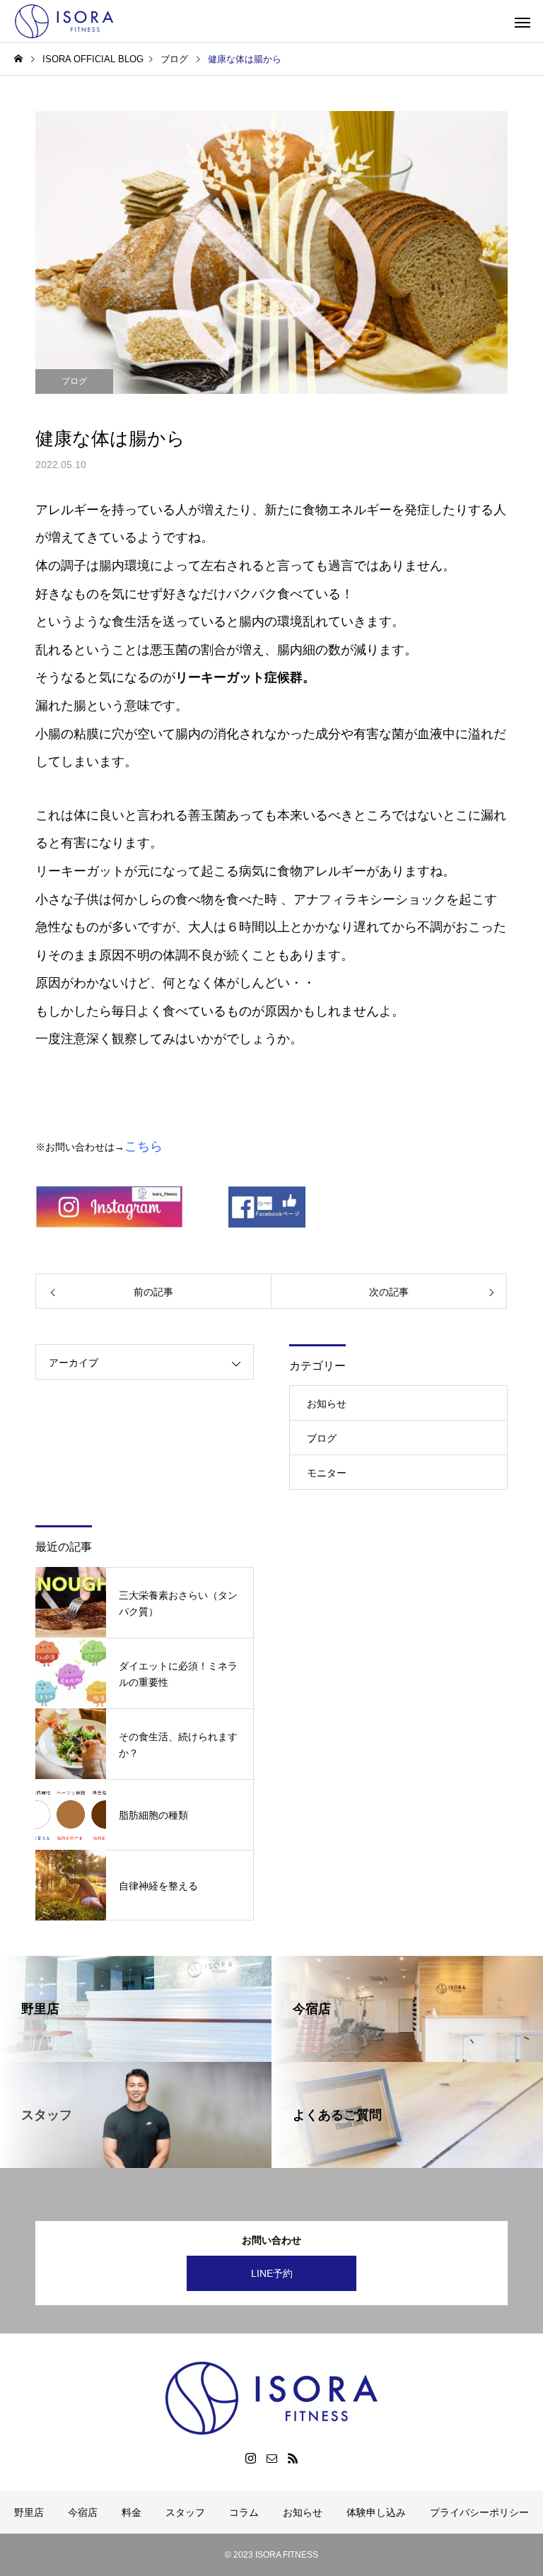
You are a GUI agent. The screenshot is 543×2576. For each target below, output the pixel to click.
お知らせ (327, 1404)
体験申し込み (376, 2512)
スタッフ (185, 2512)
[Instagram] (250, 2458)
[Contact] (271, 2458)
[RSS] (293, 2458)
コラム (244, 2512)
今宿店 (83, 2512)
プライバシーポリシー (479, 2512)
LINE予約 (272, 2273)
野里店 (29, 2512)
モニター (327, 1473)
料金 (132, 2512)
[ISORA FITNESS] (67, 21)
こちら (144, 1146)
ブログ (74, 381)
